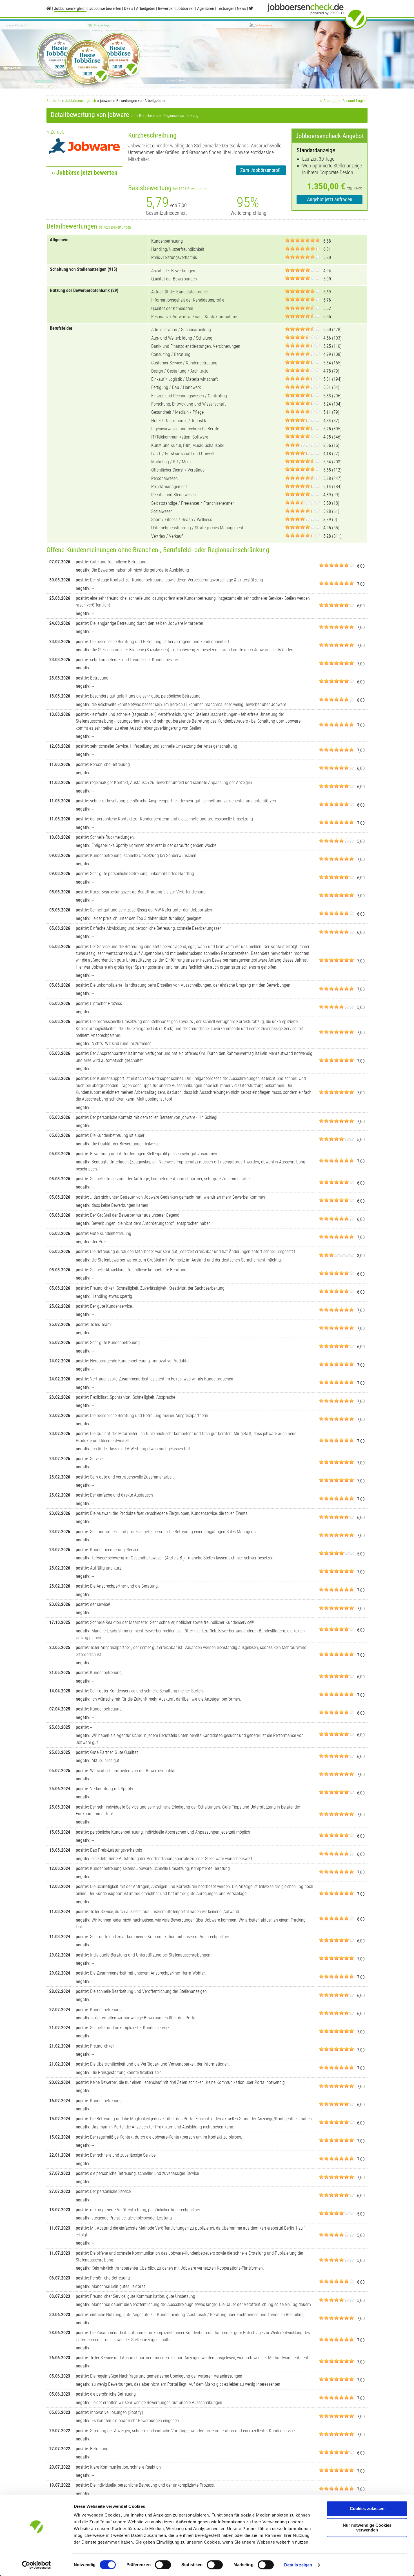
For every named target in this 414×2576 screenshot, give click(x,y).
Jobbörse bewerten (105, 8)
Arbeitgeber (146, 8)
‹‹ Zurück (55, 132)
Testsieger (225, 8)
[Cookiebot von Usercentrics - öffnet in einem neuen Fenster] (36, 2565)
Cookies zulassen (367, 2508)
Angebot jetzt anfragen (330, 199)
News (241, 8)
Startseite (54, 101)
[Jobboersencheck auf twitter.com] (251, 8)
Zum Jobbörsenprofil (261, 170)
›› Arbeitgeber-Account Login (342, 101)
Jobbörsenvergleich (81, 101)
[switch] (163, 2565)
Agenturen (206, 8)
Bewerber (166, 8)
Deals (129, 8)
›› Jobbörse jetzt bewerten (84, 173)
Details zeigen (298, 2565)
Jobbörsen (185, 8)
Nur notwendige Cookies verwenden (367, 2528)
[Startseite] (49, 8)
